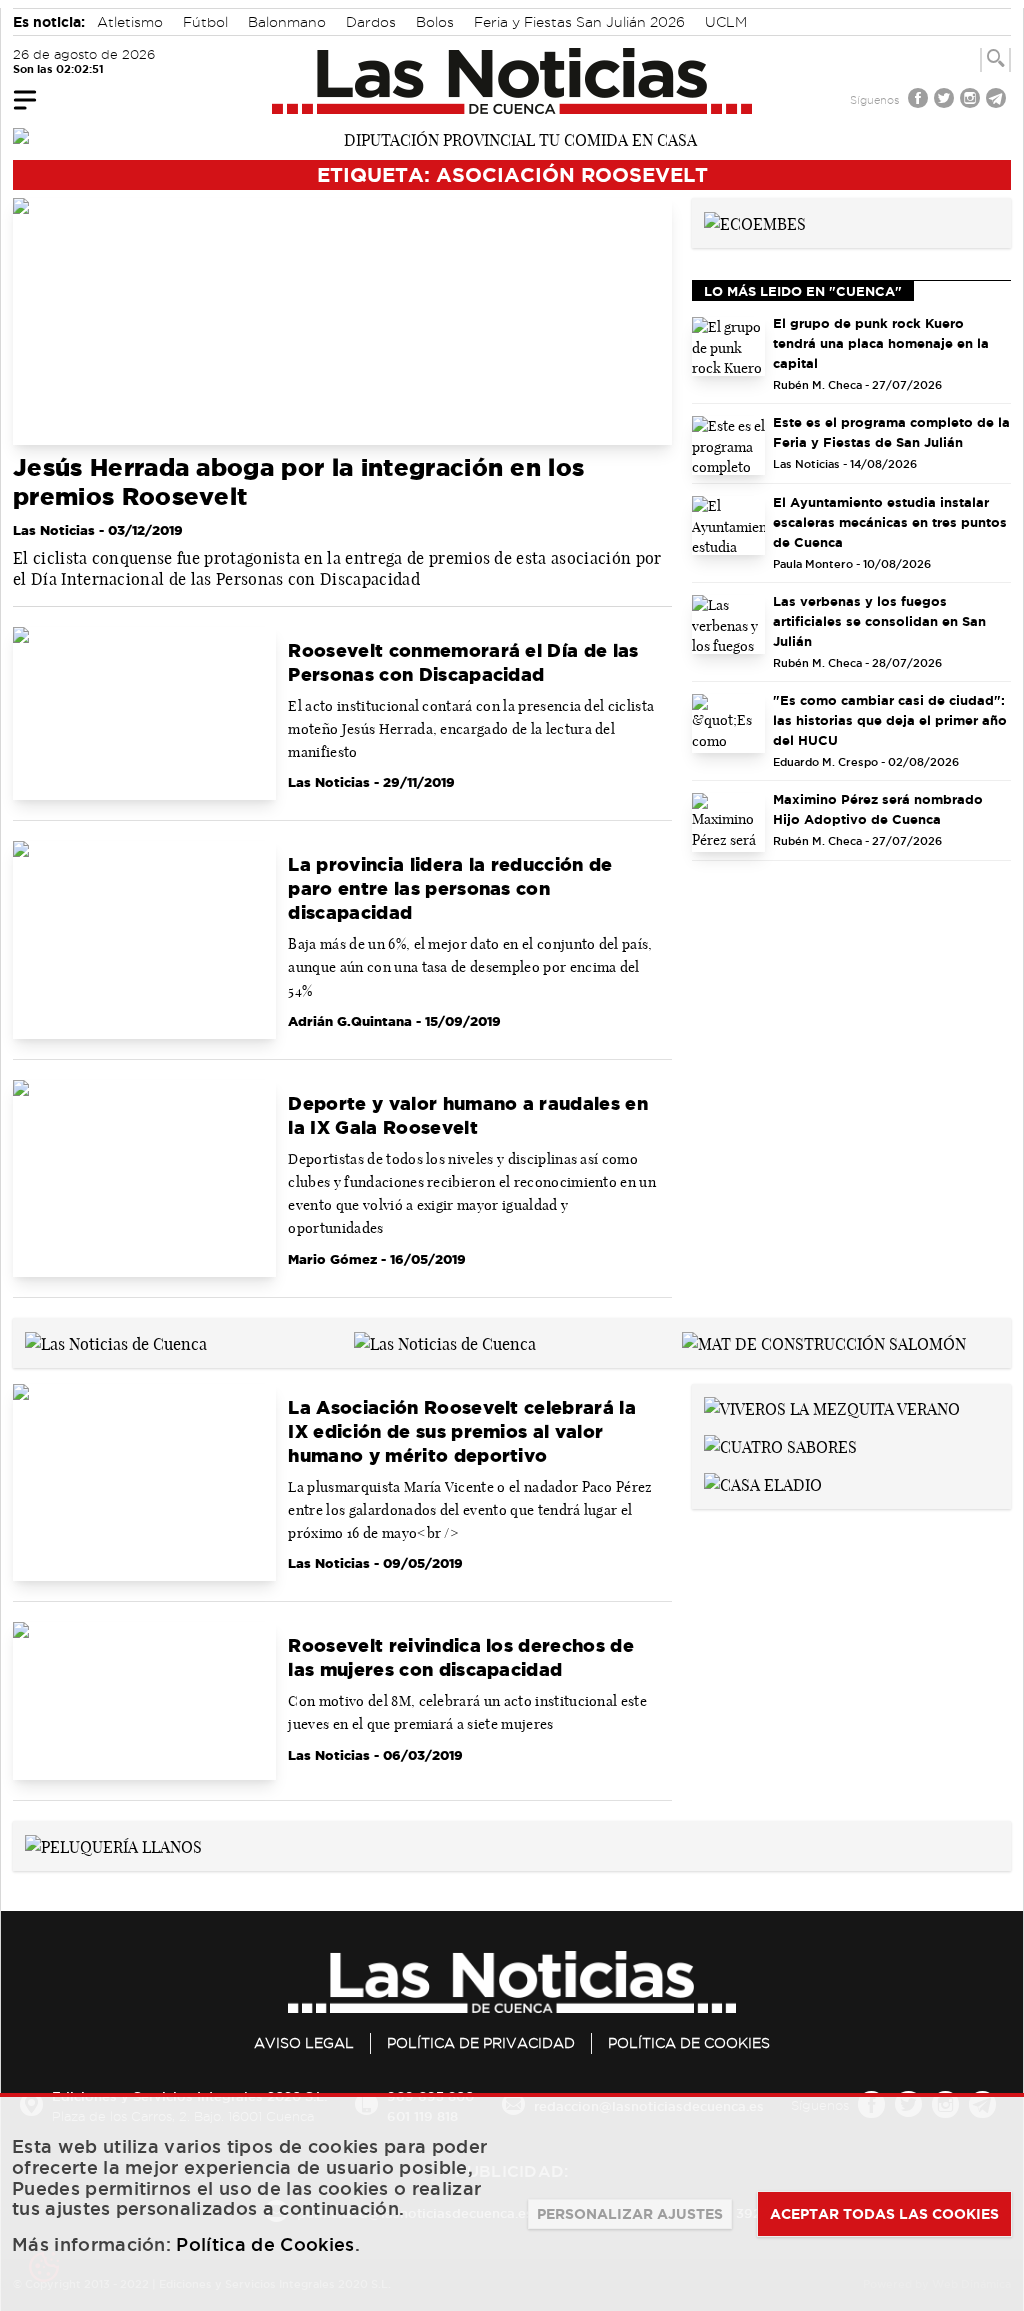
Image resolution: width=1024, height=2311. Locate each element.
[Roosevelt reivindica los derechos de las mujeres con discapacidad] (144, 1701)
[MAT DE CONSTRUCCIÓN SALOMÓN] (824, 1342)
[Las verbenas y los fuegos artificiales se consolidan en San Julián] (729, 624)
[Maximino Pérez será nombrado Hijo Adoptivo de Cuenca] (729, 822)
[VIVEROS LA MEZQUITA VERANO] (832, 1408)
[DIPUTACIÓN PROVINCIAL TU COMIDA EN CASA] (512, 138)
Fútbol (205, 22)
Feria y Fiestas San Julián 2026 (579, 22)
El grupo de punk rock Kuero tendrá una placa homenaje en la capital (881, 343)
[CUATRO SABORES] (780, 1445)
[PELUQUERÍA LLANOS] (113, 1845)
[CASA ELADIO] (763, 1483)
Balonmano (287, 22)
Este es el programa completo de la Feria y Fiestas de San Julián (891, 432)
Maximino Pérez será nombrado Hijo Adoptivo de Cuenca (878, 809)
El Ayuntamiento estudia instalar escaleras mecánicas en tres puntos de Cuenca (890, 522)
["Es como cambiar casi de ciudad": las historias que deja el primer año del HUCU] (729, 723)
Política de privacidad (481, 2043)
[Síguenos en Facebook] (920, 100)
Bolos (435, 22)
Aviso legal (304, 2043)
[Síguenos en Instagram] (972, 100)
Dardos (371, 22)
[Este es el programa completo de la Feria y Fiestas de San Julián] (729, 445)
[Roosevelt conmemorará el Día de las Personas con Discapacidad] (144, 714)
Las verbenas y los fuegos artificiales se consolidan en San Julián (879, 621)
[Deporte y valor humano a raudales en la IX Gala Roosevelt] (144, 1178)
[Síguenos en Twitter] (946, 100)
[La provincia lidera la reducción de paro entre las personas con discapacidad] (144, 940)
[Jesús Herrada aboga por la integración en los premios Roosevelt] (342, 321)
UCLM (726, 22)
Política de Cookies (689, 2043)
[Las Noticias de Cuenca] (512, 81)
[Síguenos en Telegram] (998, 100)
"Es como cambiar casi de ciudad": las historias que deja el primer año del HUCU (890, 720)
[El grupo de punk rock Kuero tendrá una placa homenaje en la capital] (729, 346)
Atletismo (130, 22)
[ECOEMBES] (755, 222)
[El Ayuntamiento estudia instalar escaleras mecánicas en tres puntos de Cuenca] (729, 525)
